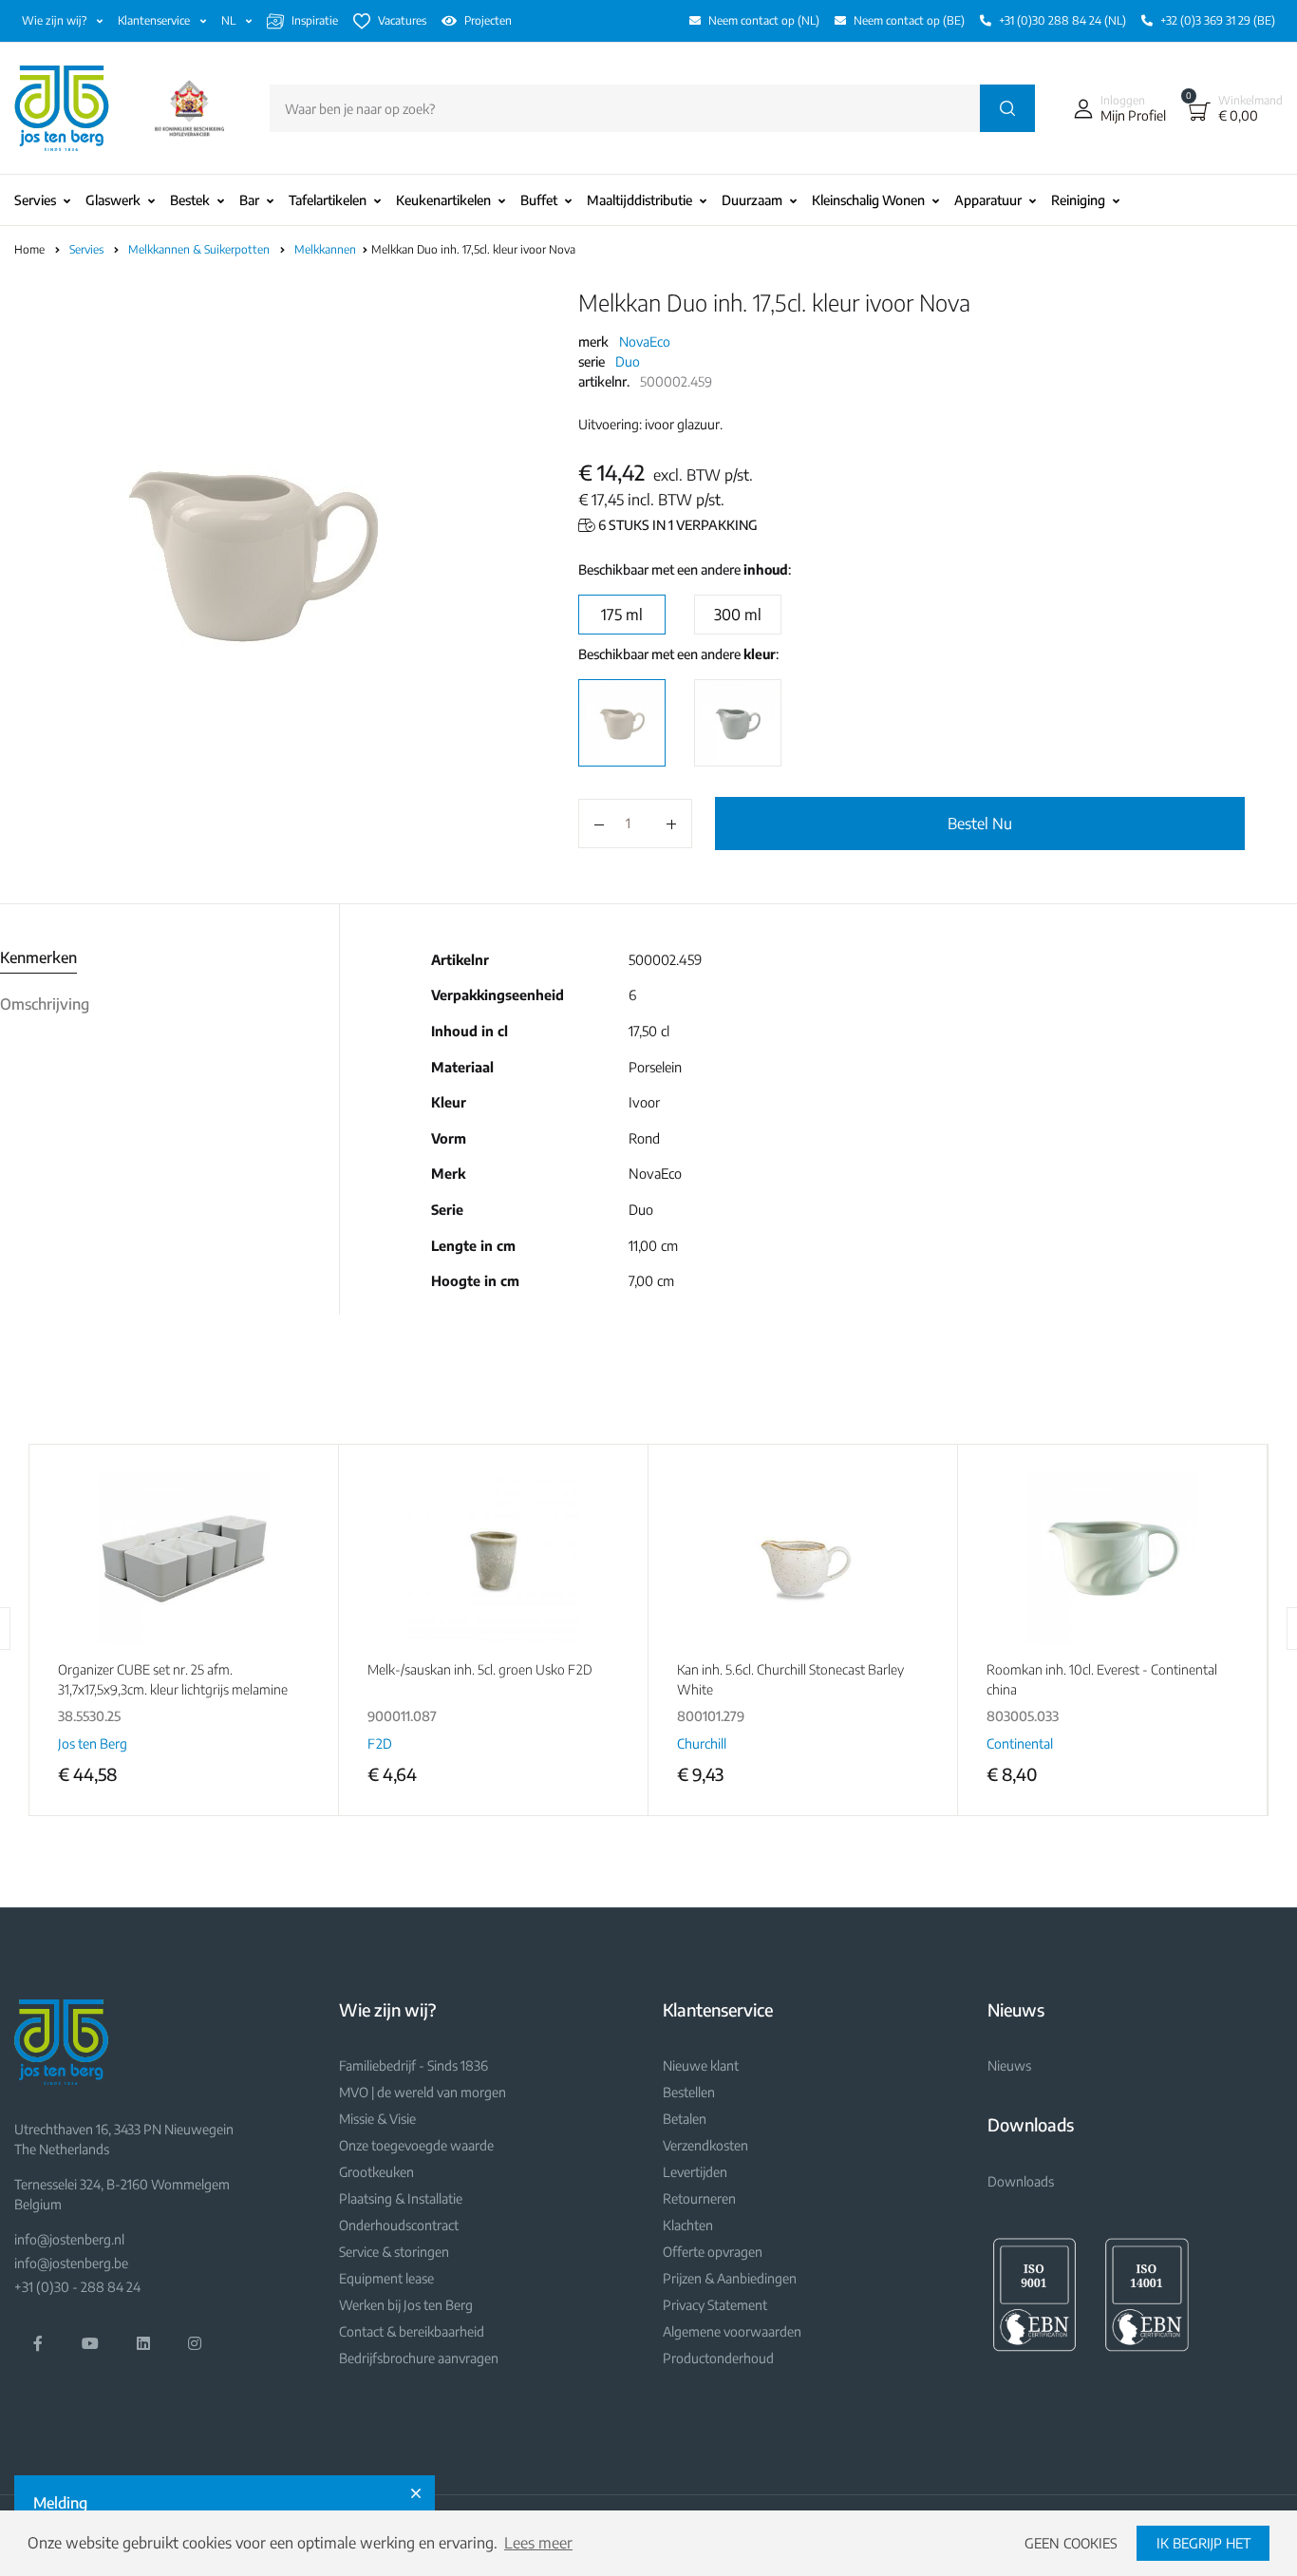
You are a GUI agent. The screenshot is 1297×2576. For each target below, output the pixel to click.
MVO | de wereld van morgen (423, 2092)
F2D (380, 1743)
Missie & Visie (377, 2119)
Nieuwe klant (701, 2065)
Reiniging (1078, 200)
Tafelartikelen (328, 200)
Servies (35, 200)
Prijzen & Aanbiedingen (730, 2278)
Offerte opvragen (713, 2252)
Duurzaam (752, 200)
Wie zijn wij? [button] (56, 20)
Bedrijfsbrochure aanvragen (419, 2358)
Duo (628, 361)
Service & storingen (394, 2252)
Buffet (539, 200)
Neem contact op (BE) (909, 20)
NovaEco (645, 341)
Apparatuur (988, 200)
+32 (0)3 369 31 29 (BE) (1218, 20)
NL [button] (230, 20)
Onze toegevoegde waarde (416, 2145)
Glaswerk (113, 200)
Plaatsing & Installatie (401, 2198)
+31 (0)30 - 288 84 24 (77, 2287)
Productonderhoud (718, 2358)
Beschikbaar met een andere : (685, 569)
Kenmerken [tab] (38, 957)
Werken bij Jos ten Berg (406, 2305)
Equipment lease (386, 2278)
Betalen (685, 2119)
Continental (1020, 1743)
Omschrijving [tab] (45, 1004)
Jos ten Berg (93, 1743)
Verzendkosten (705, 2145)
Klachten (688, 2225)
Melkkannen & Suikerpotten (200, 249)
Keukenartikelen (443, 200)
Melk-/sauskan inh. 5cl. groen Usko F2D (480, 1669)
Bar (249, 200)
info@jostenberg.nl (69, 2239)
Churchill (702, 1743)
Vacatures (402, 20)
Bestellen (689, 2092)
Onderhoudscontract (399, 2225)
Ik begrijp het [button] (1203, 2543)
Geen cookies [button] (1071, 2543)
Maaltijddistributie (639, 200)
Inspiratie (315, 20)
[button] (1116, 108)
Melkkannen (327, 249)
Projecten (488, 20)
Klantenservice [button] (155, 20)
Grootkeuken (376, 2172)
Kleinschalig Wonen (868, 200)
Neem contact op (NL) (764, 20)
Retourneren (699, 2198)
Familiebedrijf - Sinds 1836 (414, 2065)
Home (29, 249)
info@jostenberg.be (71, 2263)
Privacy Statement (715, 2305)
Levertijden (695, 2172)
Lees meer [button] (538, 2543)
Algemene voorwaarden (732, 2331)
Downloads (1021, 2181)
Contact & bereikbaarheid (412, 2331)
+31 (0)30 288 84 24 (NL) (1062, 20)
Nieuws (1009, 2065)
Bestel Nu (980, 824)
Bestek (190, 200)
